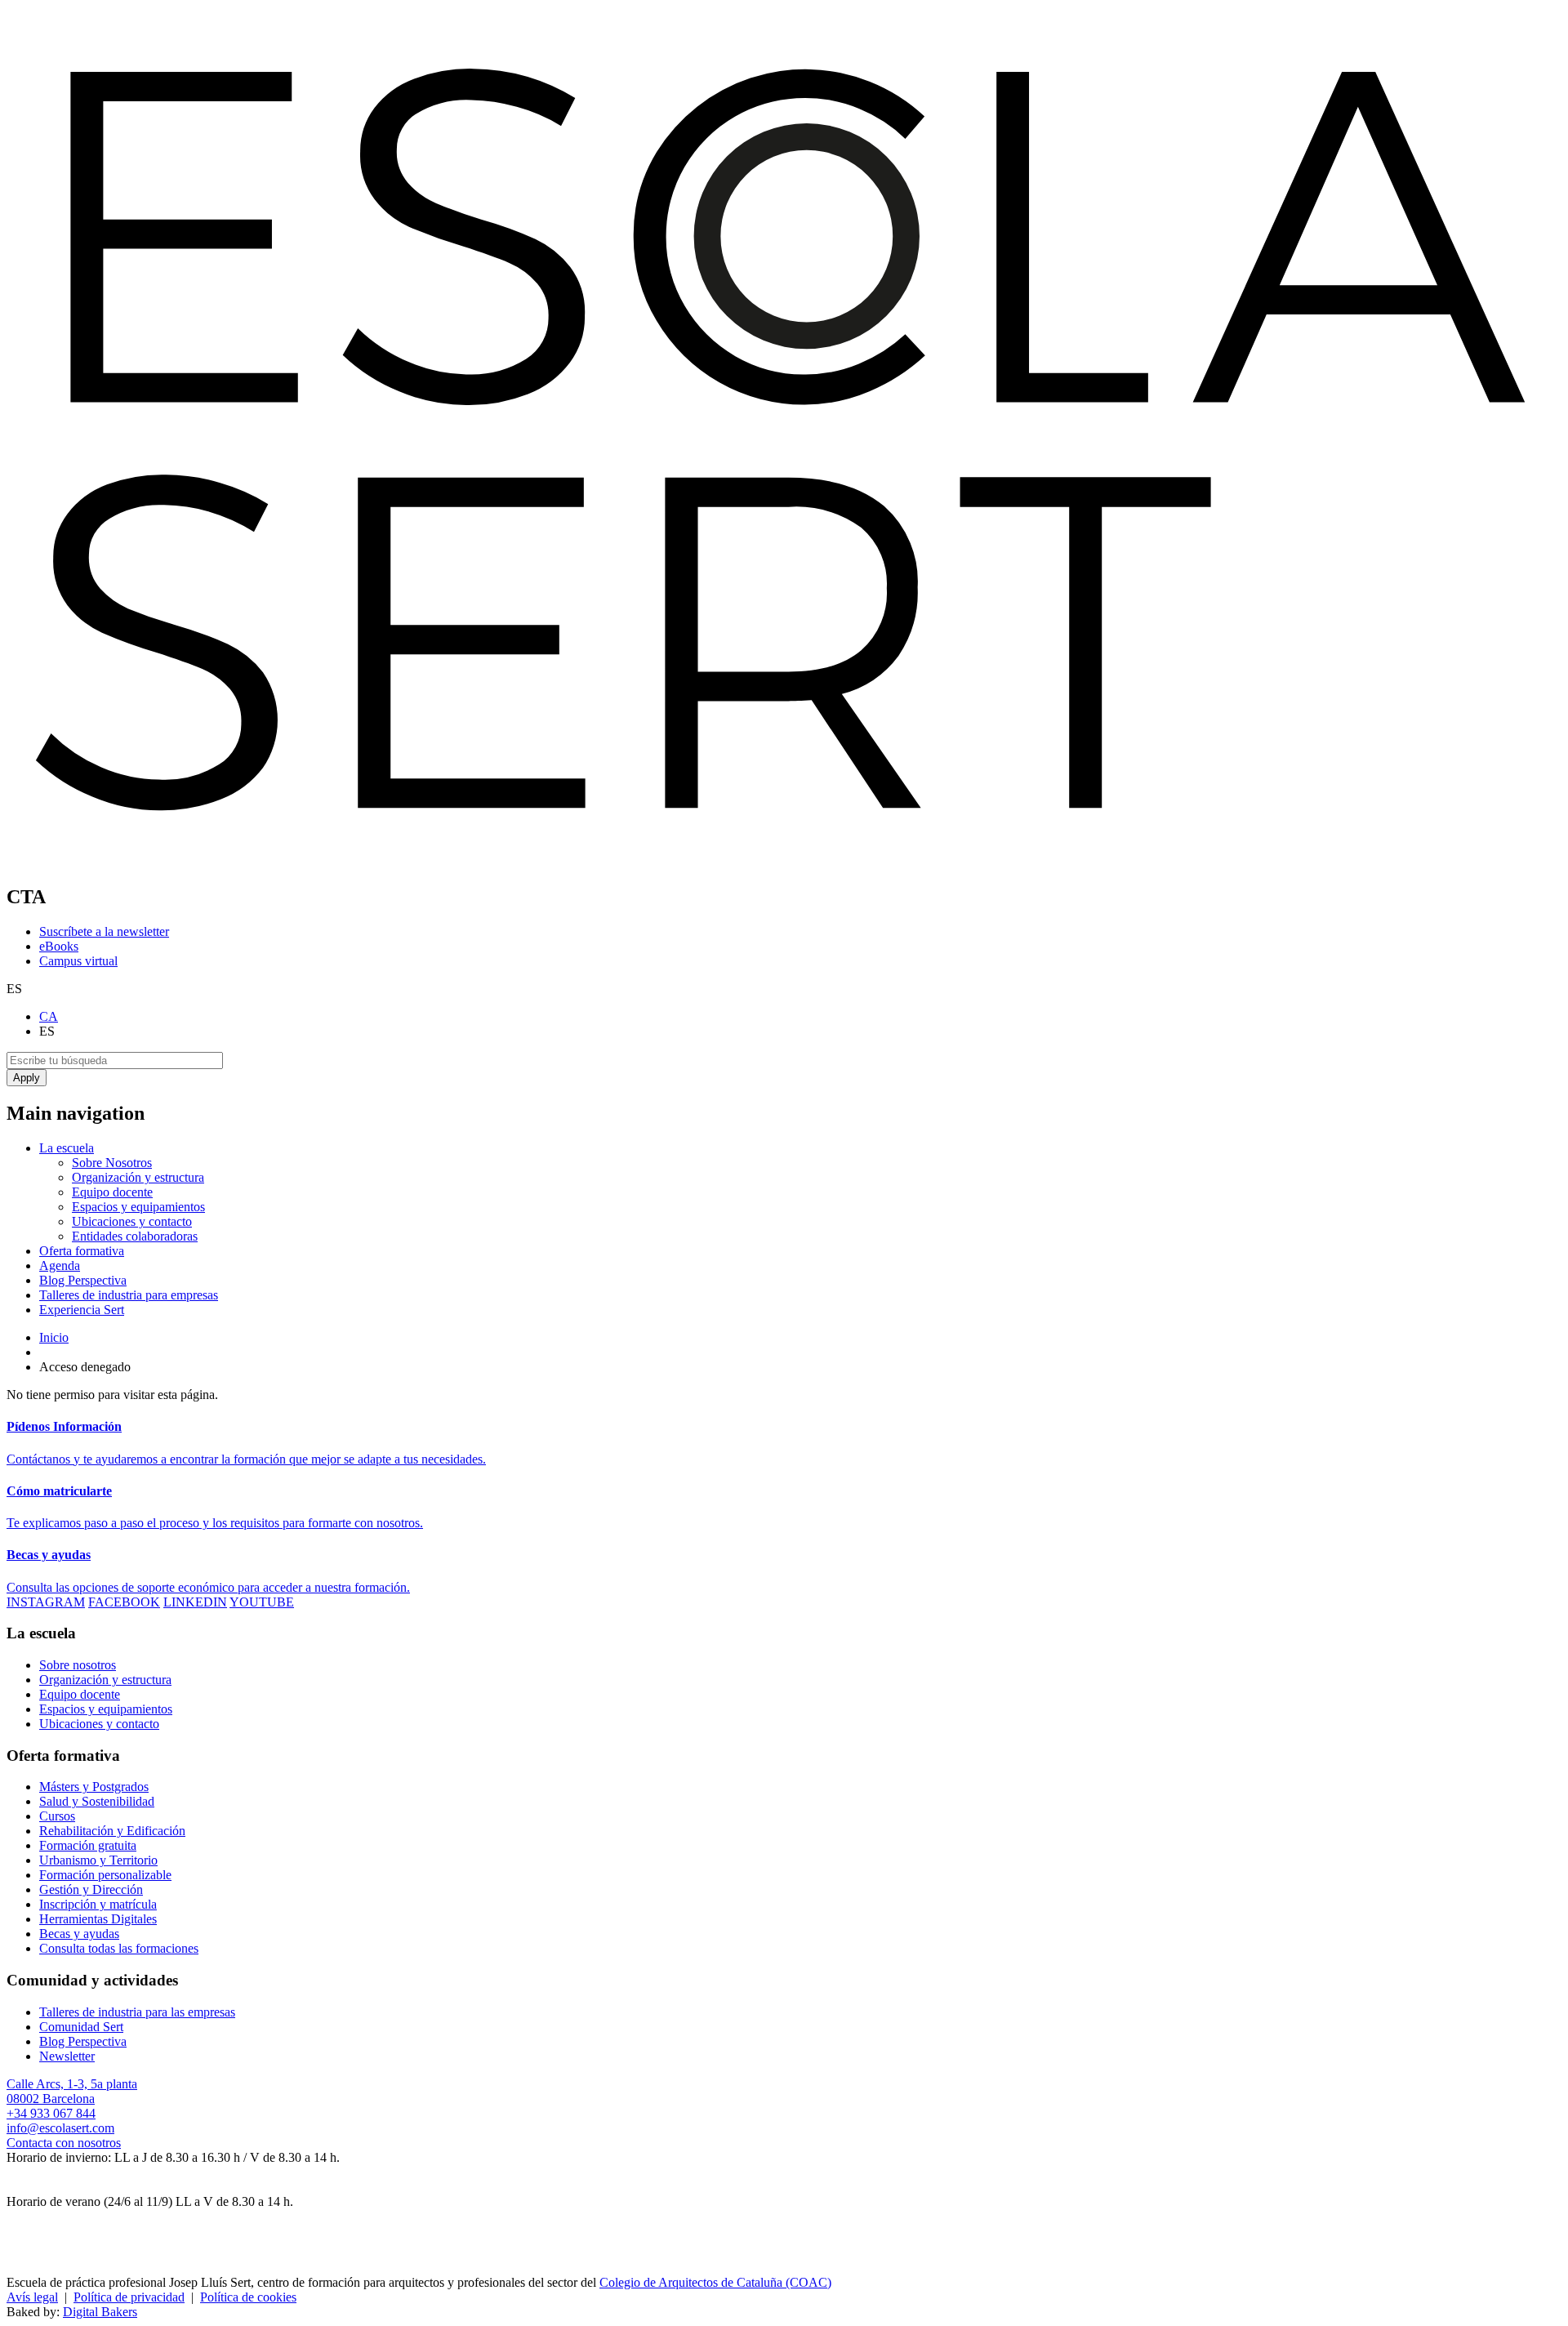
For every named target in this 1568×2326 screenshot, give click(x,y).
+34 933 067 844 (51, 2113)
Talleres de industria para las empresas (137, 2012)
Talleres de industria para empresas (129, 1295)
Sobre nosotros (78, 1665)
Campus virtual (78, 961)
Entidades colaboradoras (135, 1236)
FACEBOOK (124, 1602)
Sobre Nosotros (112, 1163)
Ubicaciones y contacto (132, 1221)
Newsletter (67, 2056)
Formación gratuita (88, 1845)
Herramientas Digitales (98, 1919)
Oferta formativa (82, 1251)
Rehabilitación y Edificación (112, 1831)
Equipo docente (112, 1192)
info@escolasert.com (60, 2128)
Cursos (57, 1816)
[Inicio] (784, 862)
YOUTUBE (262, 1602)
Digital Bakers (100, 2312)
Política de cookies (248, 2297)
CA (49, 1016)
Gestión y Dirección (91, 1889)
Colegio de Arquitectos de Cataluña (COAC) (715, 2282)
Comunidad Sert (81, 2027)
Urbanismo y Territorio (98, 1860)
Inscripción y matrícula (98, 1904)
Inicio (54, 1337)
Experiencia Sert (82, 1310)
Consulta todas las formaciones (119, 1948)
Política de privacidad (129, 2297)
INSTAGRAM (46, 1602)
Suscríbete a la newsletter (104, 931)
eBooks (59, 946)
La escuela (67, 1148)
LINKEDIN (195, 1602)
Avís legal (32, 2297)
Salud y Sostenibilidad (97, 1801)
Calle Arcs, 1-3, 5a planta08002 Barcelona (72, 2091)
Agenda (60, 1265)
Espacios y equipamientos (138, 1207)
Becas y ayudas (79, 1934)
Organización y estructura (138, 1177)
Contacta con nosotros (64, 2143)
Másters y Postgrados (94, 1787)
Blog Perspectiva (83, 1280)
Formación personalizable (105, 1875)
